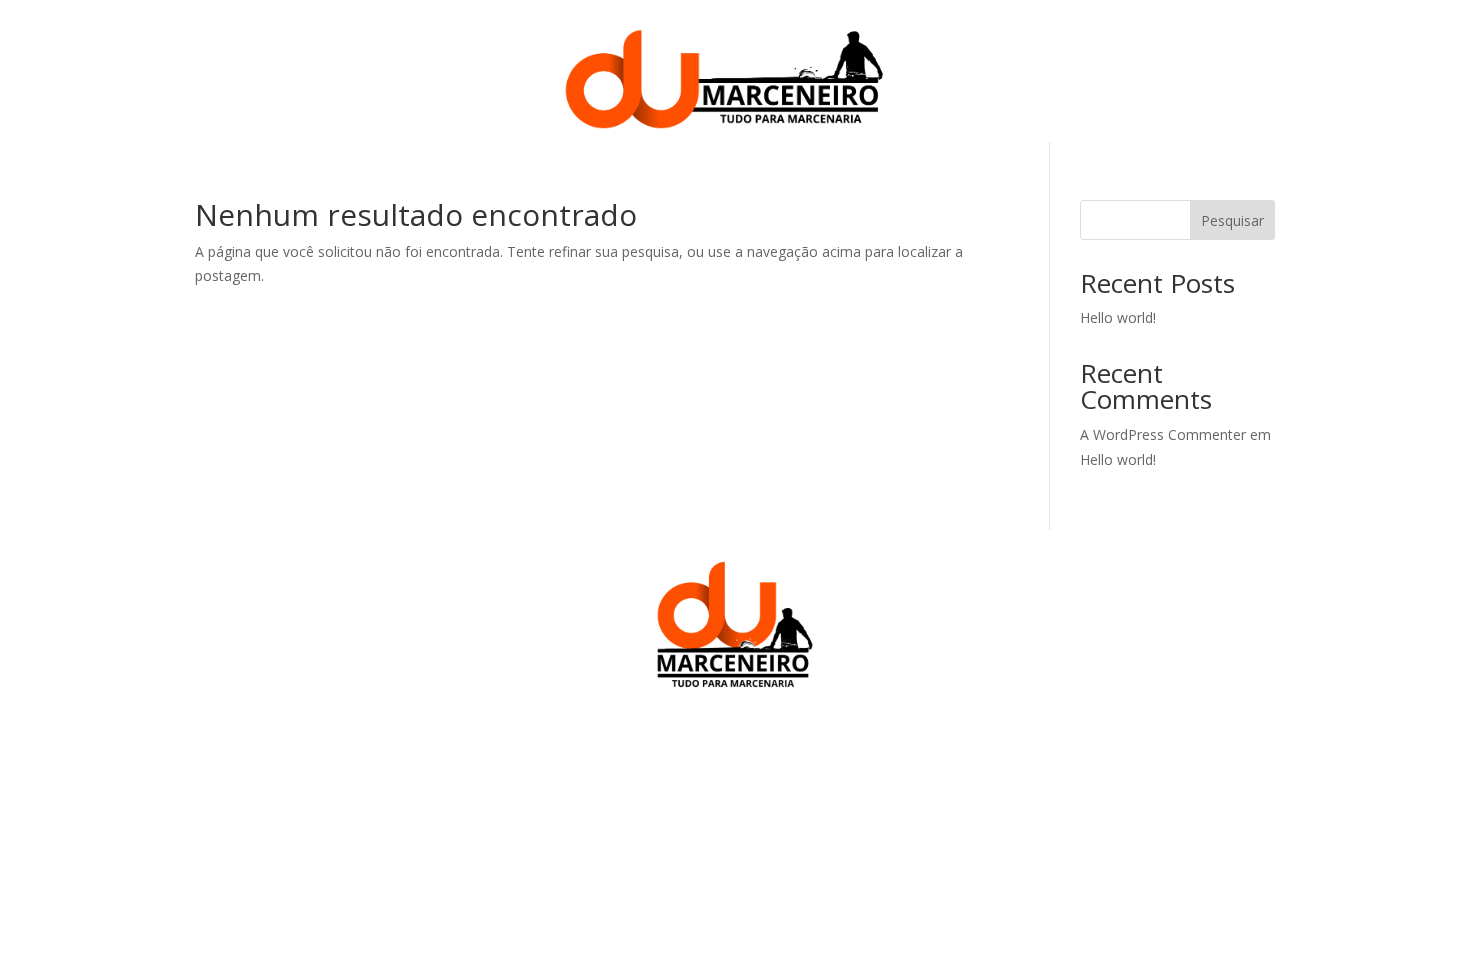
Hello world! (1118, 317)
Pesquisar (1232, 220)
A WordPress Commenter (1163, 434)
